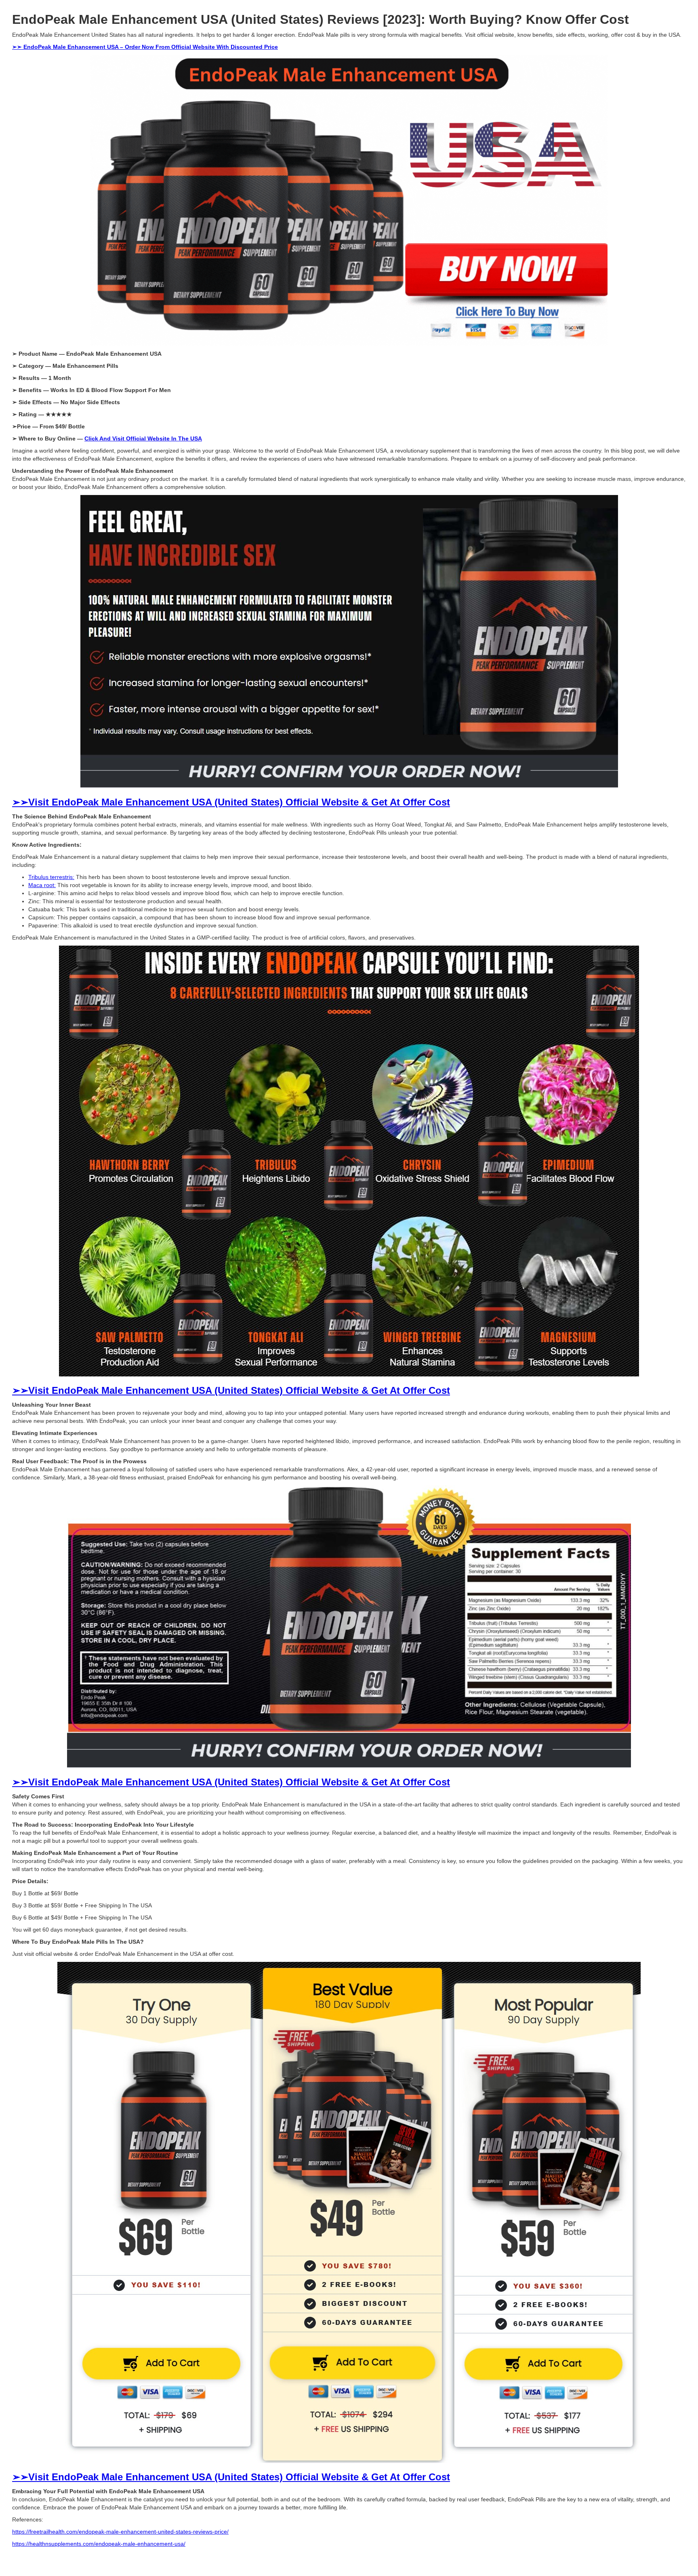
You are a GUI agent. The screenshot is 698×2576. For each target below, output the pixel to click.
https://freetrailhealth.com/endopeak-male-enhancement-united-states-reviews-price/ (120, 2532)
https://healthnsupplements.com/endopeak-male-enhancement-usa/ (99, 2544)
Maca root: (42, 885)
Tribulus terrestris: (51, 877)
